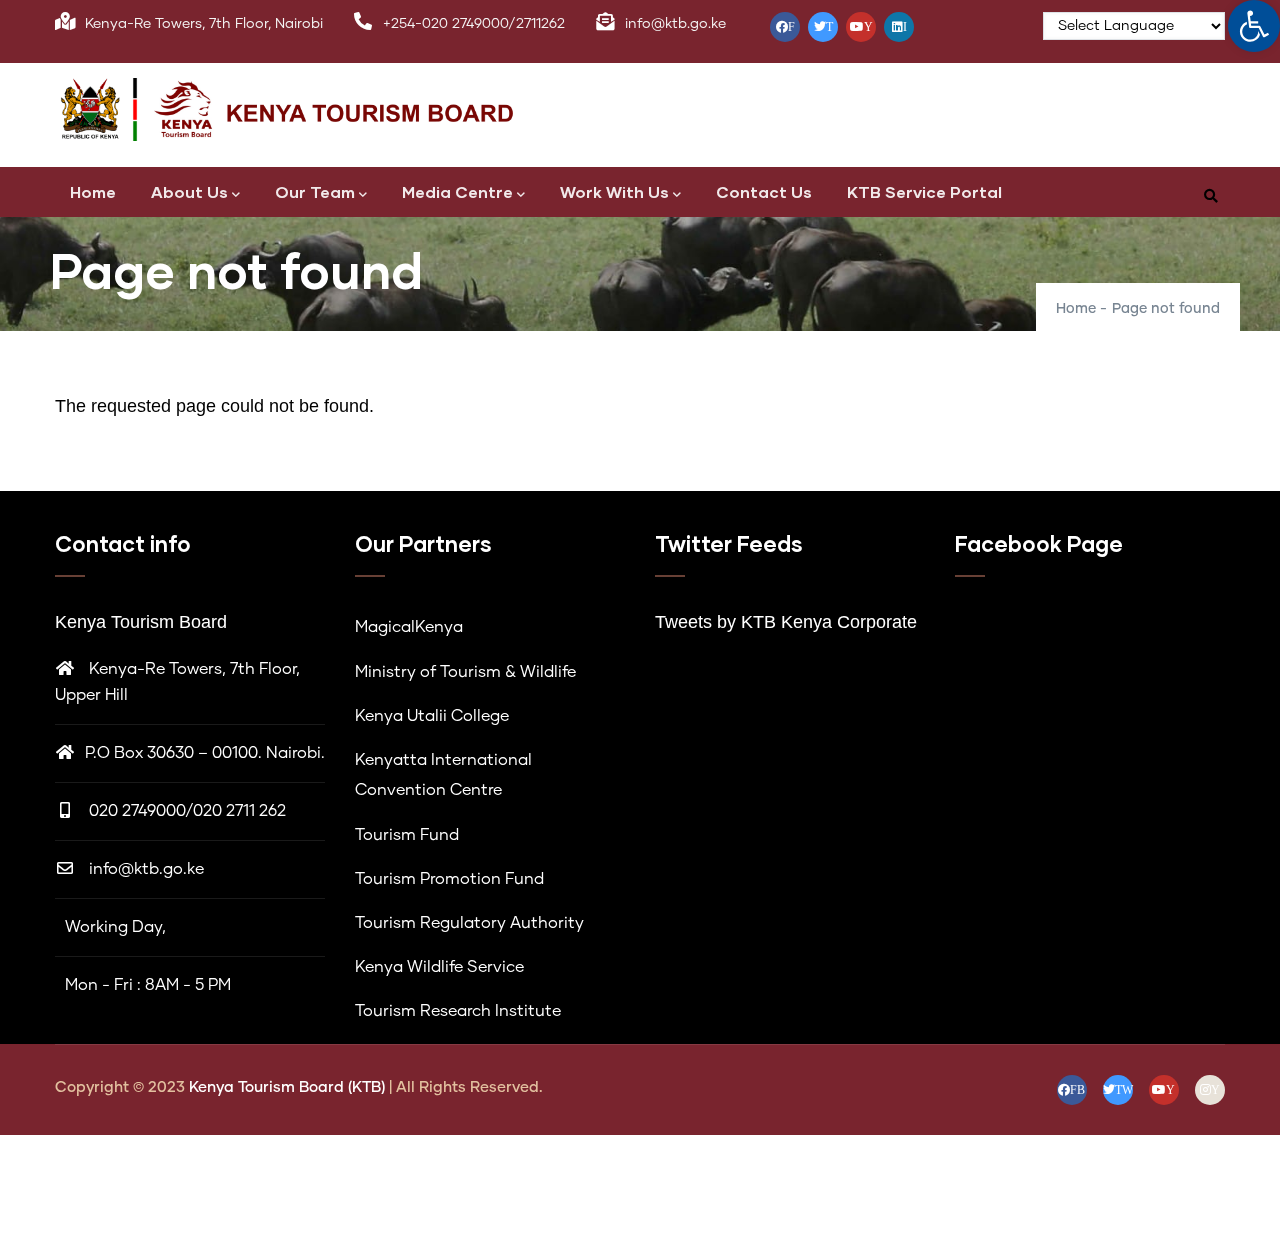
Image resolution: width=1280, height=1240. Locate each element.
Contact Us (764, 191)
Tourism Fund (407, 835)
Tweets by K (704, 622)
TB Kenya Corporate (835, 622)
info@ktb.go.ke (146, 869)
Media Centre (457, 191)
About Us (189, 191)
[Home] (310, 110)
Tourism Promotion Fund (449, 879)
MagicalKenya (409, 627)
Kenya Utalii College (432, 716)
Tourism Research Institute (458, 1011)
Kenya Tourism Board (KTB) (289, 1087)
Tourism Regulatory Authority (469, 923)
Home (93, 191)
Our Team (315, 191)
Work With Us (614, 191)
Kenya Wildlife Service (439, 967)
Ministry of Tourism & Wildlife (465, 672)
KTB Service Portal (924, 191)
